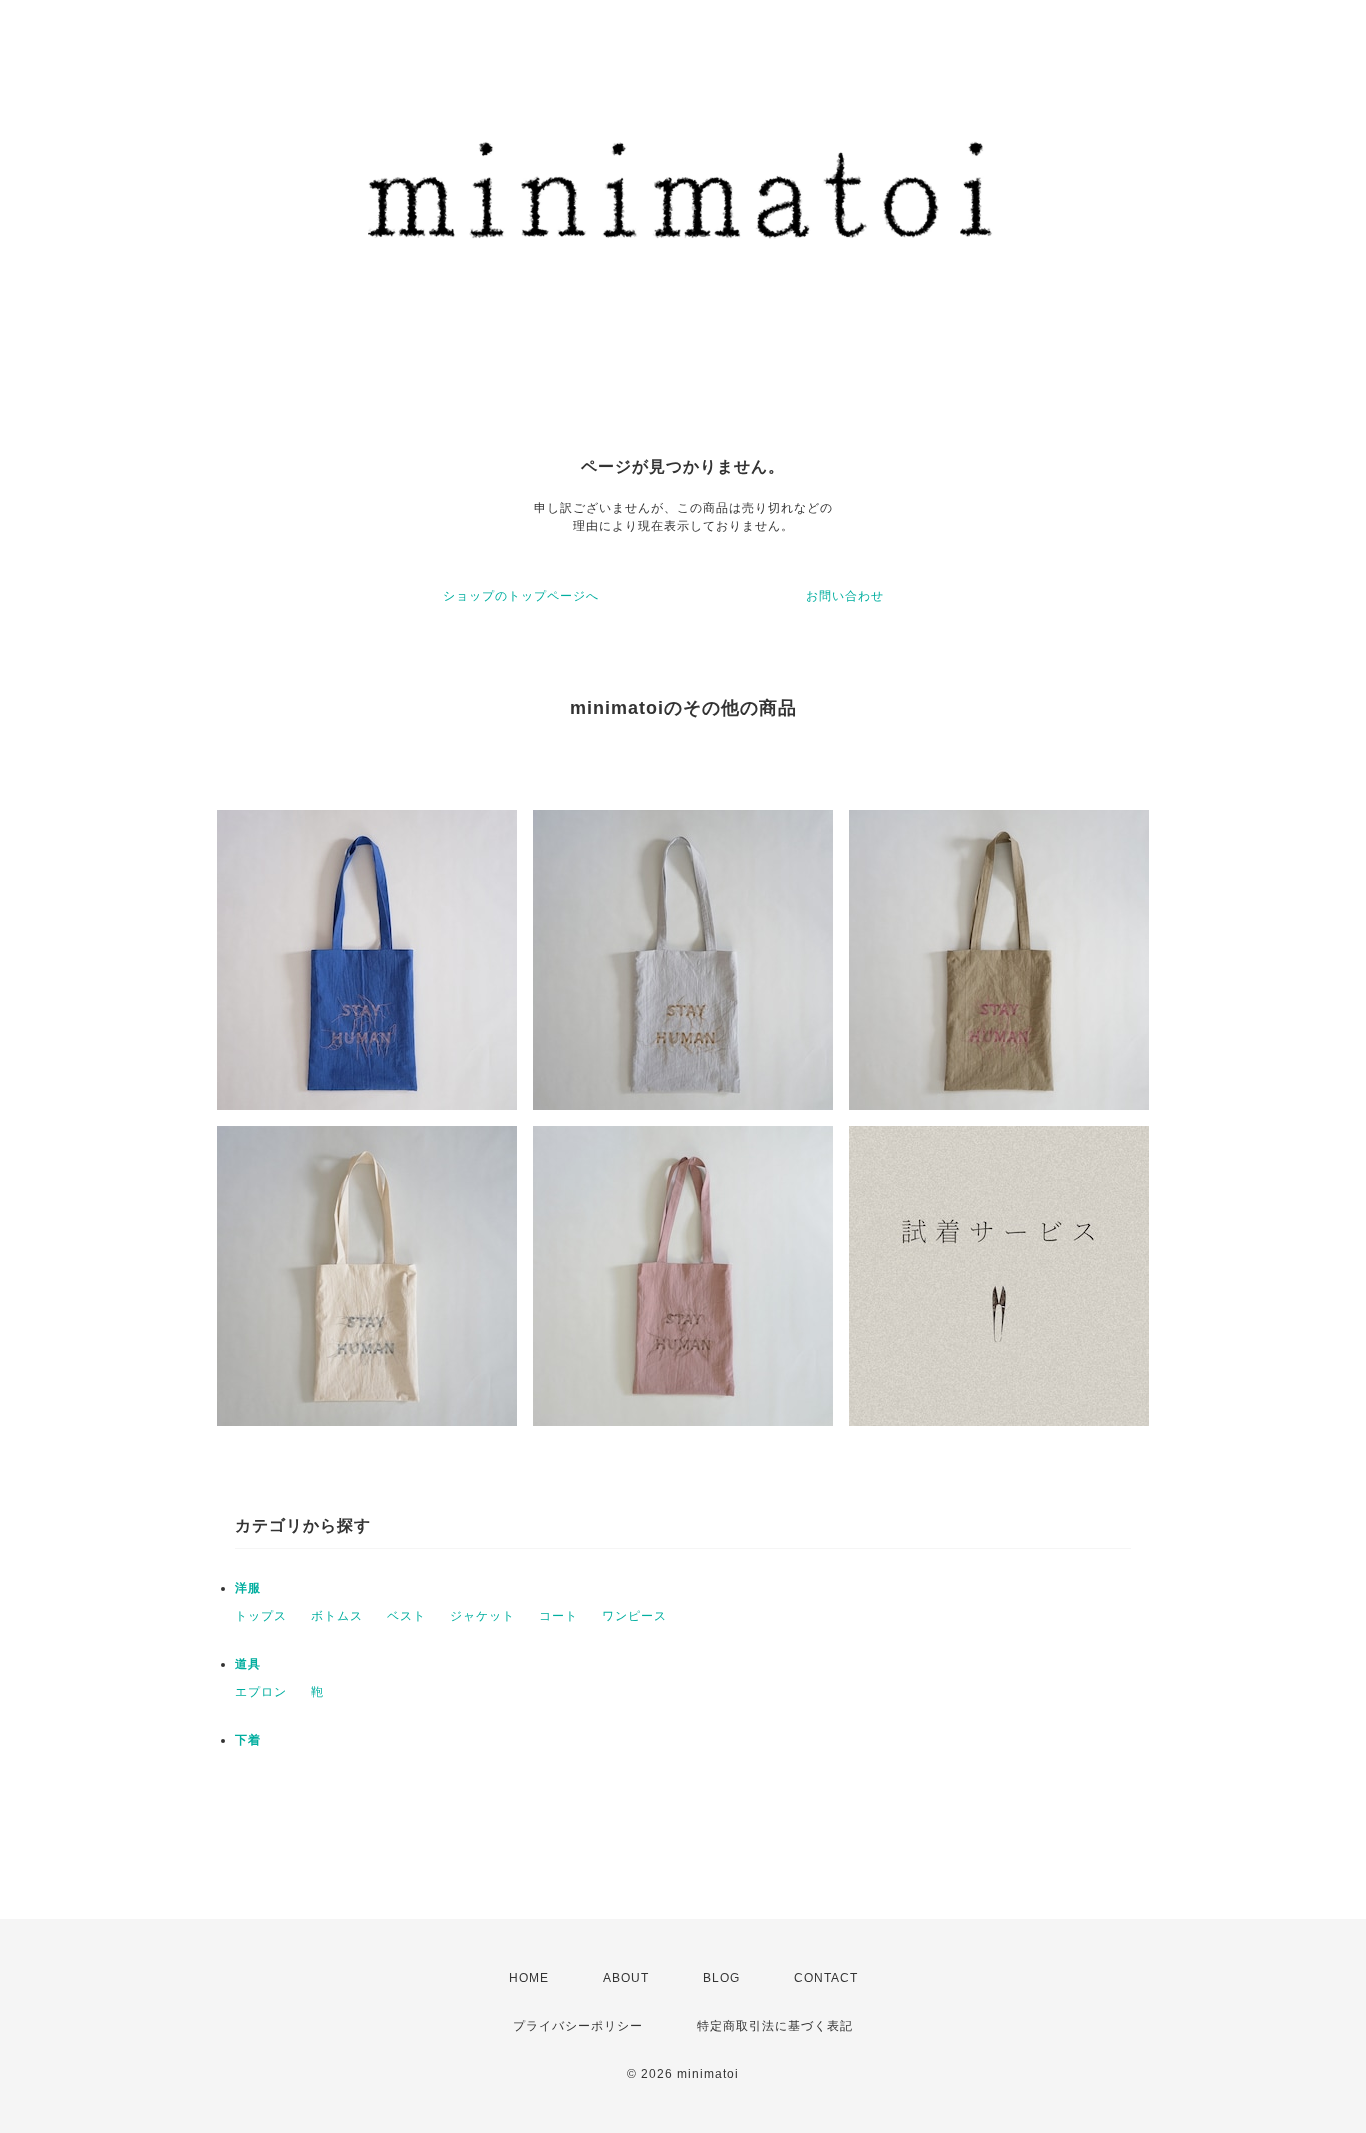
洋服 (248, 1588)
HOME (529, 1978)
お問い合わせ (845, 596)
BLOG (721, 1978)
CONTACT (826, 1978)
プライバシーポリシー (578, 2026)
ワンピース (634, 1616)
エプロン (261, 1692)
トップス (261, 1616)
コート (558, 1616)
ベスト (406, 1616)
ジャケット (482, 1616)
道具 (248, 1664)
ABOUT (626, 1978)
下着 (248, 1740)
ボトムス (337, 1616)
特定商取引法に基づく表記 (775, 2026)
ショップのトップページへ (521, 596)
